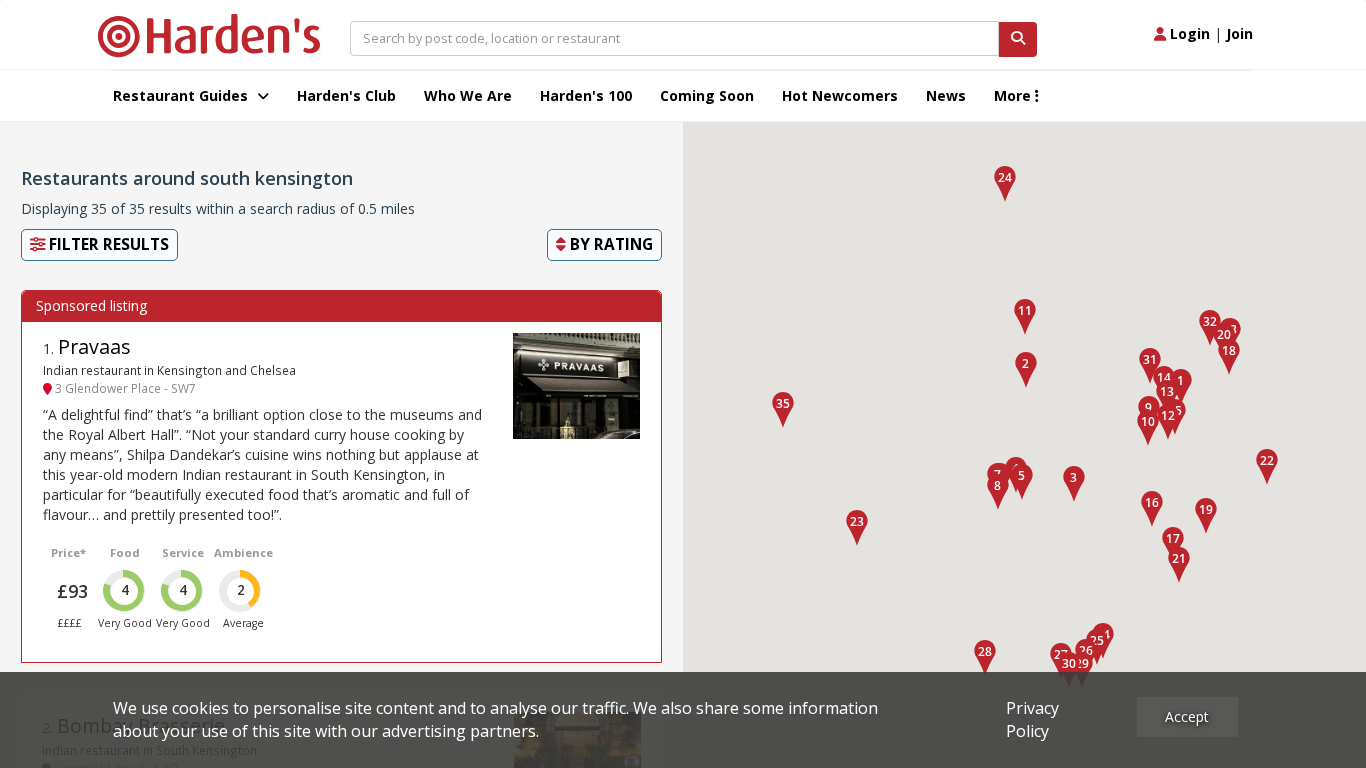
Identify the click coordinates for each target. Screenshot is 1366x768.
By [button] (609, 244)
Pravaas (94, 346)
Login (1188, 33)
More (1014, 95)
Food (125, 552)
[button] (1181, 387)
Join (1239, 33)
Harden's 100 (586, 95)
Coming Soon (707, 95)
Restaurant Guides (182, 95)
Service (183, 552)
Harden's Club (346, 95)
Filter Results (107, 244)
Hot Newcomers (840, 95)
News (946, 95)
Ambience (243, 552)
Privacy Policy (1032, 719)
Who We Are (468, 95)
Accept (1187, 716)
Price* (68, 552)
